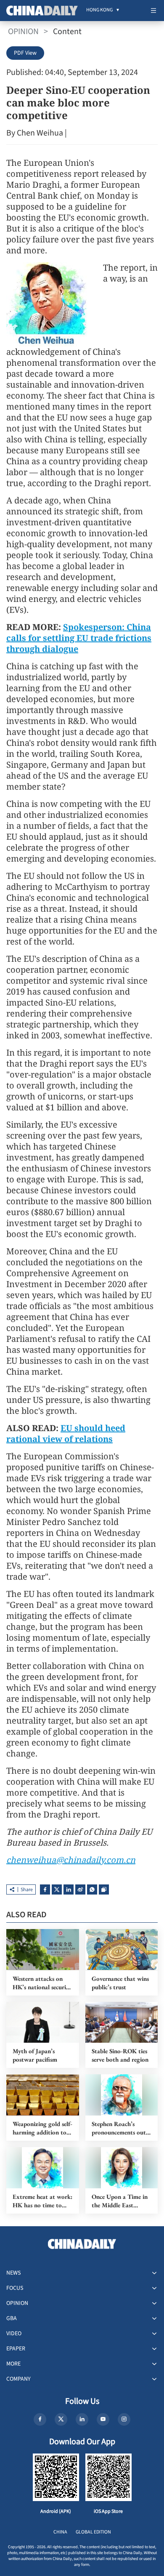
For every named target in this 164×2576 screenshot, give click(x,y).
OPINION (23, 32)
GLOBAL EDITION (93, 2532)
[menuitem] (99, 11)
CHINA (60, 2532)
